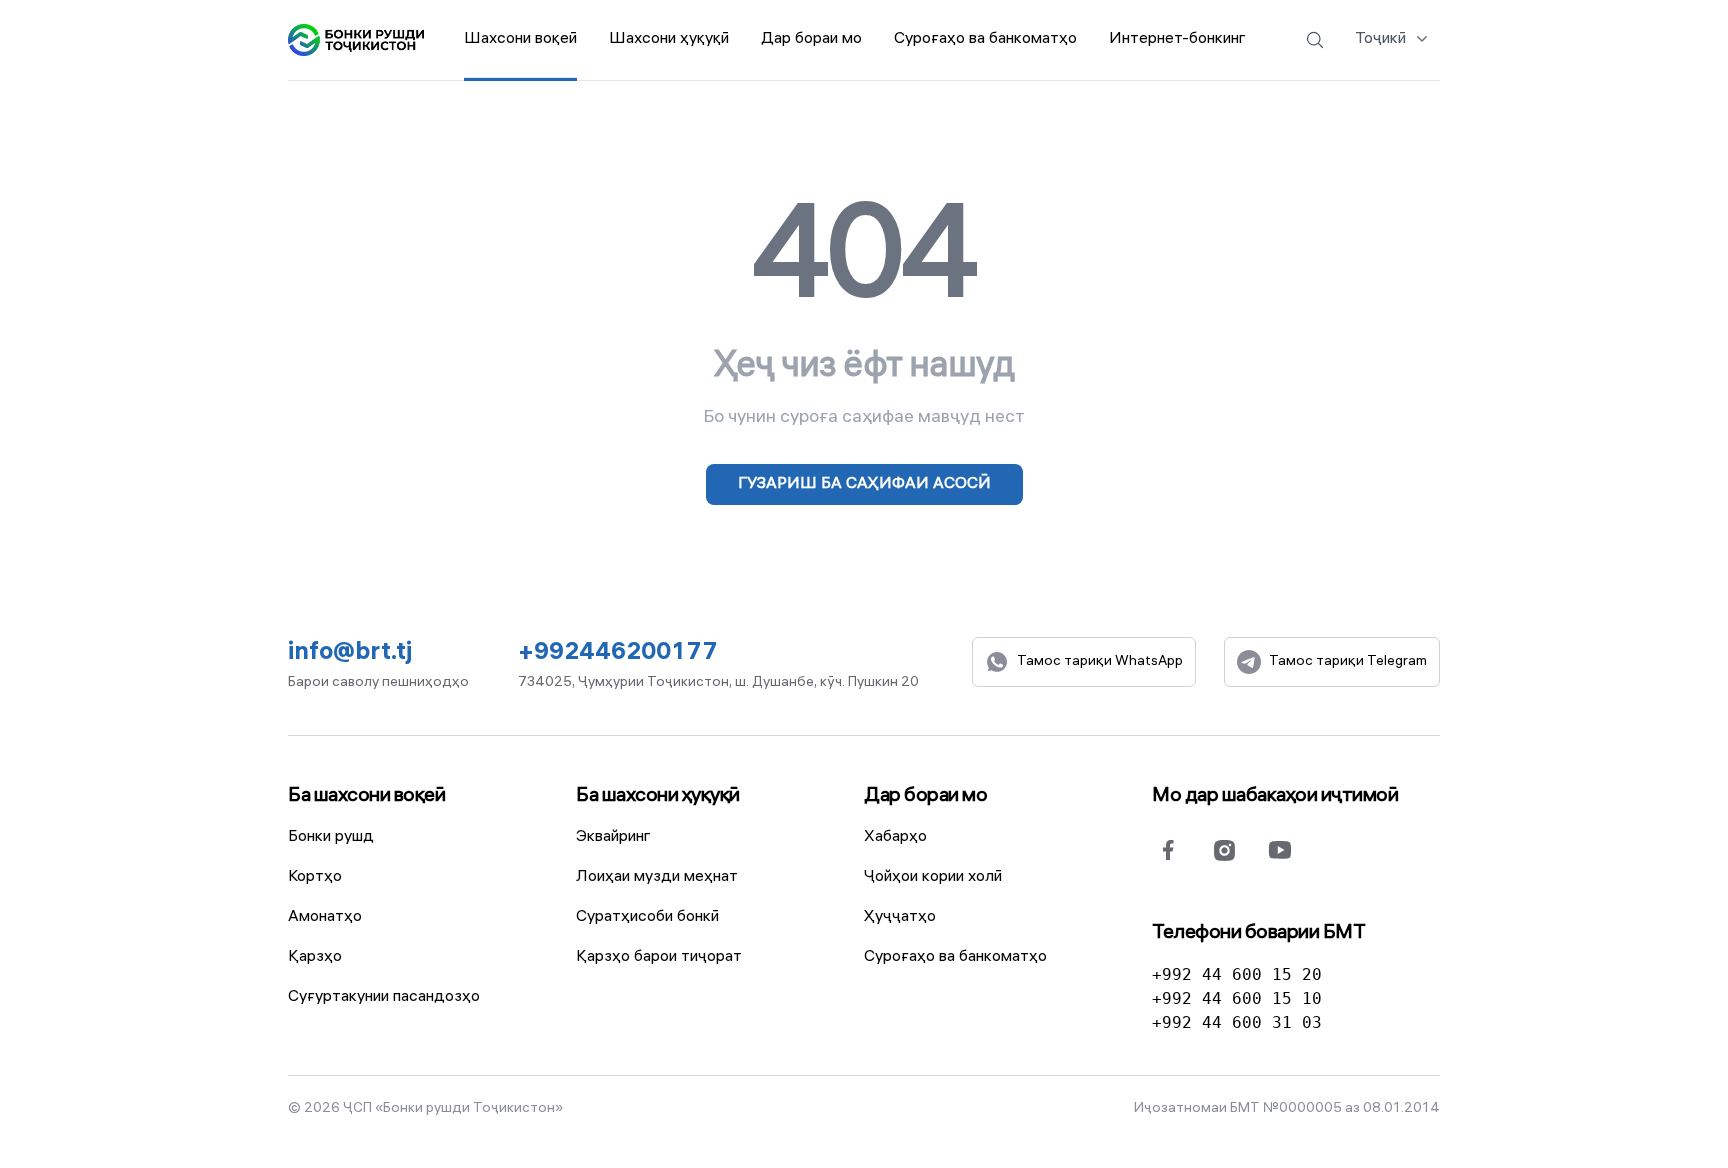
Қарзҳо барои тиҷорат (659, 957)
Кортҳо (315, 877)
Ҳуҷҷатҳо (900, 917)
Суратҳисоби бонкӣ (647, 917)
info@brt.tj (350, 654)
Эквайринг (613, 837)
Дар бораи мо (925, 796)
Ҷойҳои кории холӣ (933, 877)
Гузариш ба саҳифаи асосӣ (864, 484)
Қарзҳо (315, 957)
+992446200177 (618, 654)
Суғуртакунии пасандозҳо (384, 997)
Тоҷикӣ (1380, 39)
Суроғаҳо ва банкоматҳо (955, 957)
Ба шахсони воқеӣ (366, 796)
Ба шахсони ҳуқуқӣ (658, 796)
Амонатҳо (325, 917)
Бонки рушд (331, 837)
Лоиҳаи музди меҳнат (657, 877)
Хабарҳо (895, 837)
